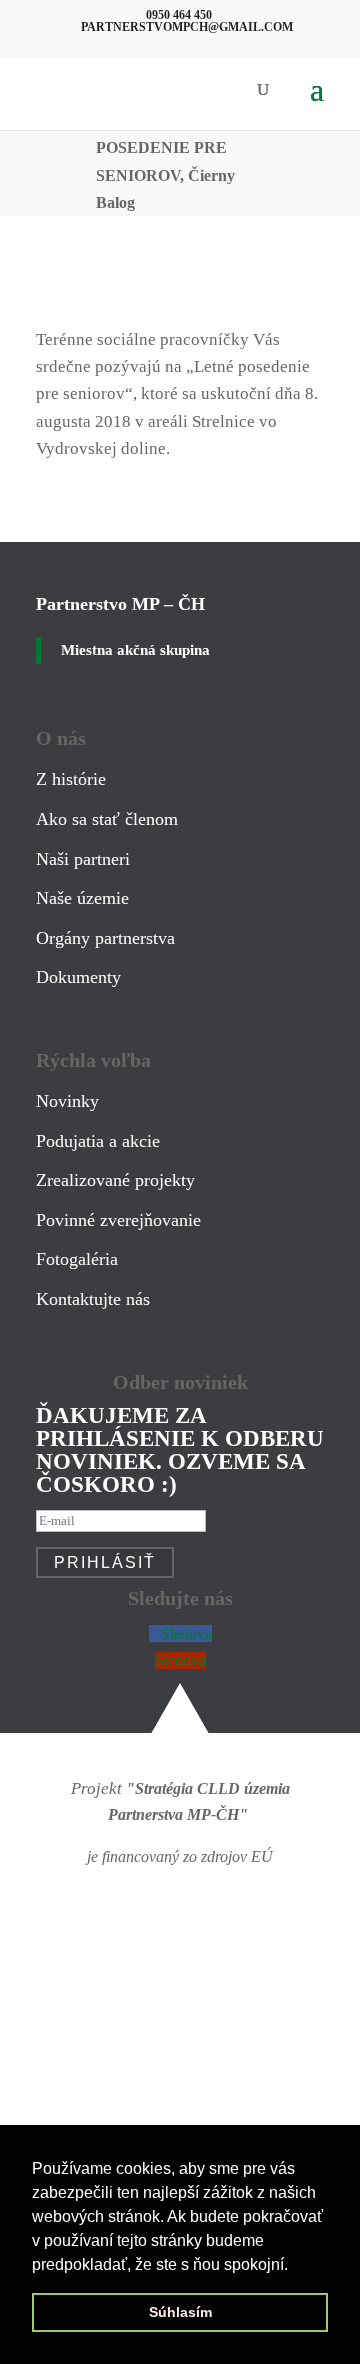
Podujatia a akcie (98, 1141)
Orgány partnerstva (105, 938)
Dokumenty (78, 977)
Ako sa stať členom (107, 819)
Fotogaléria (77, 1259)
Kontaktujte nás (93, 1299)
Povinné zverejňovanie (118, 1220)
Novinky (67, 1101)
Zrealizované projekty (115, 1180)
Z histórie (71, 779)
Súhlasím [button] (180, 2312)
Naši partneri (83, 859)
